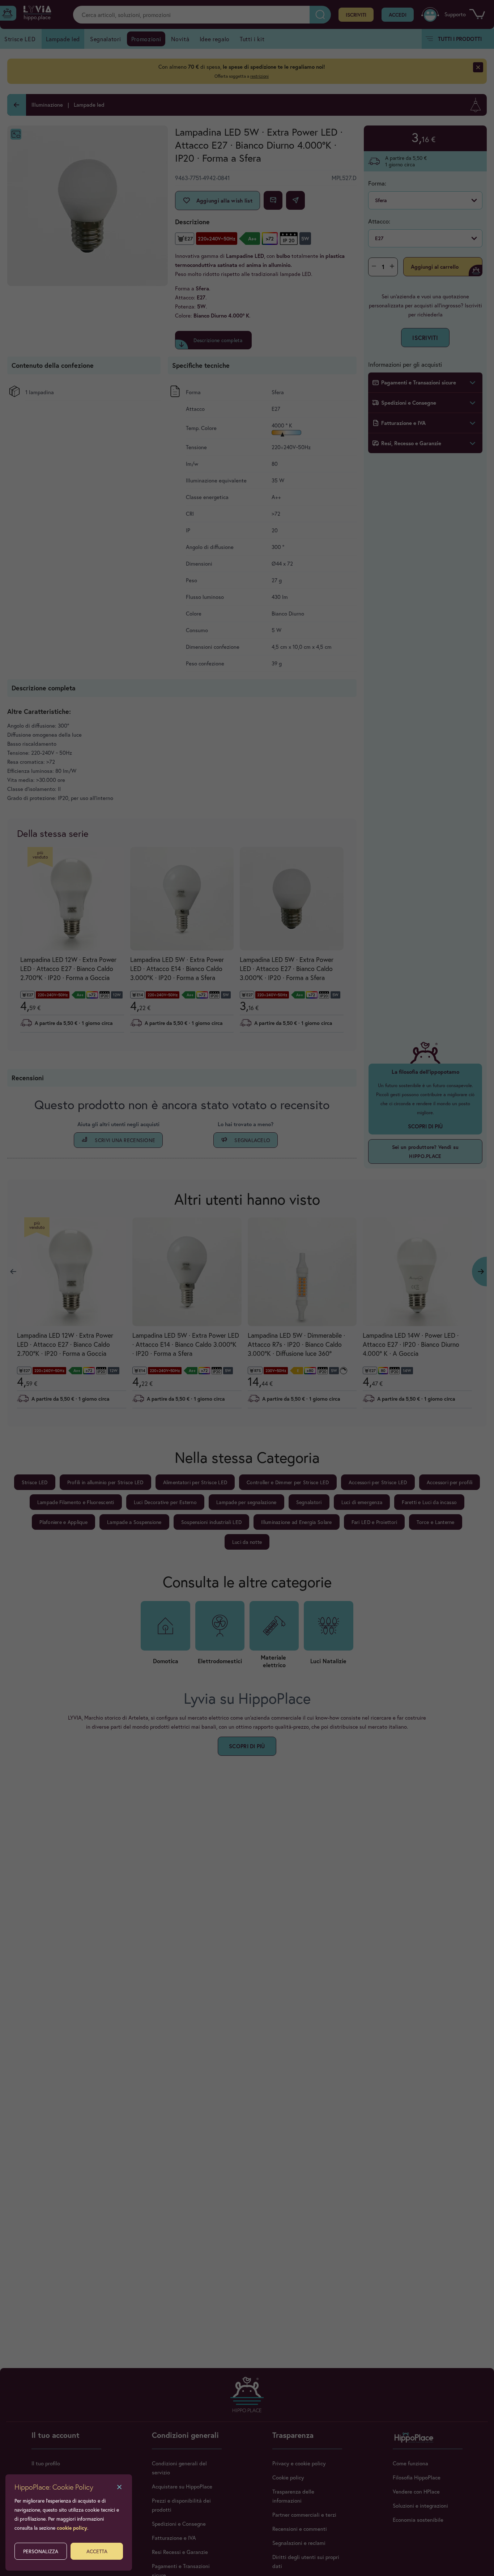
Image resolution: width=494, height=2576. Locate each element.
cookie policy (72, 2528)
